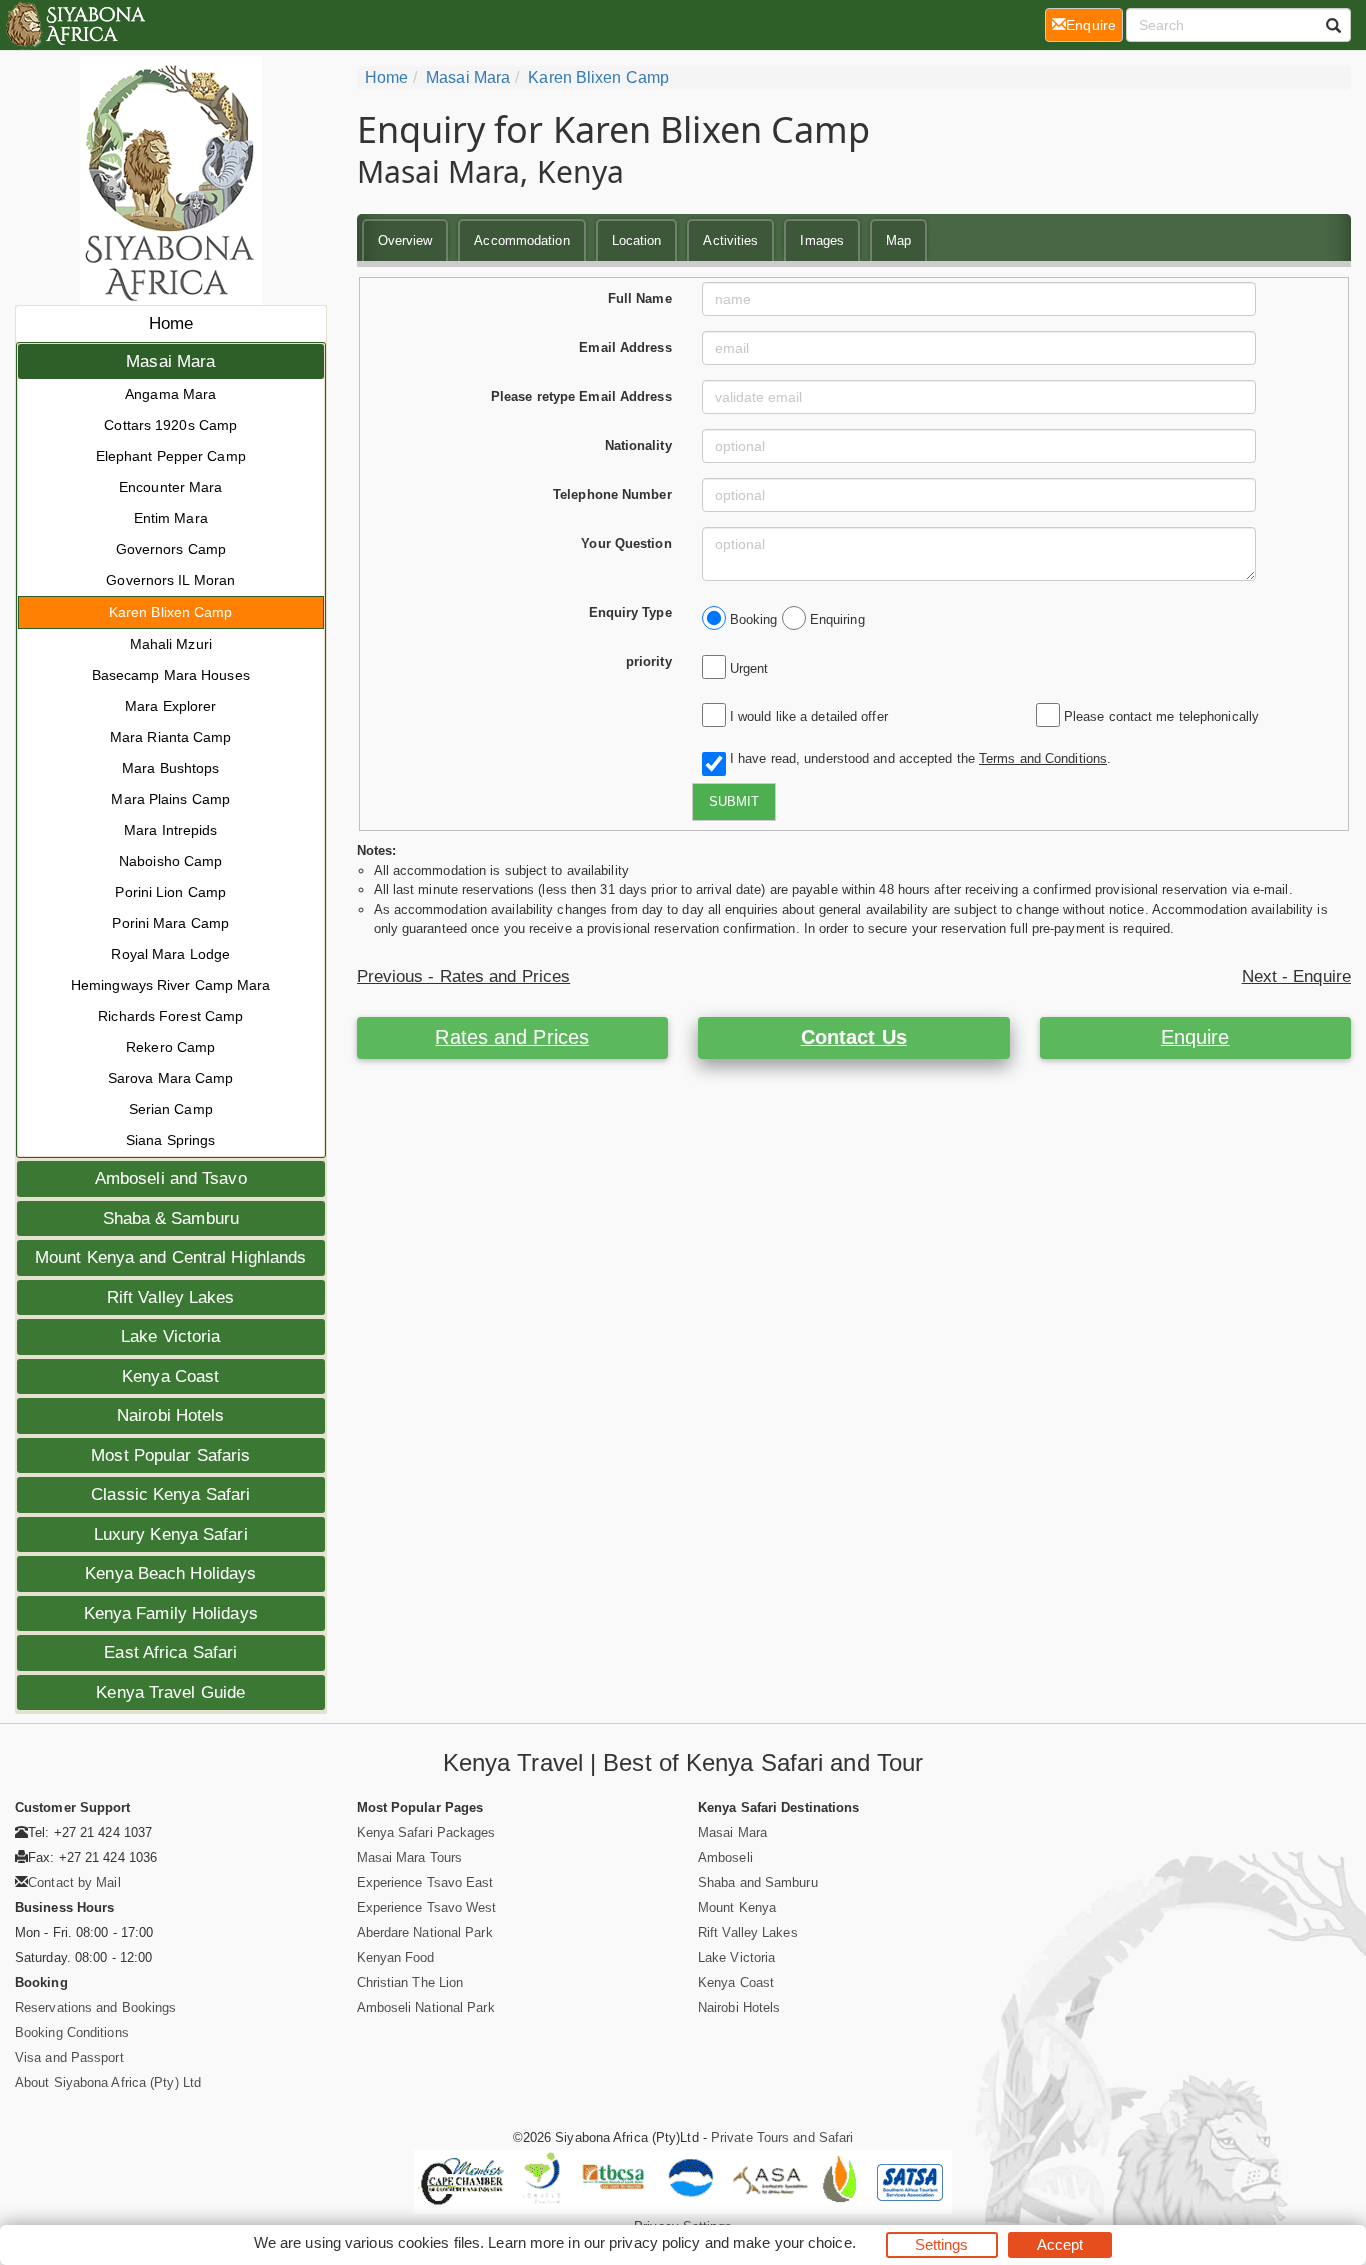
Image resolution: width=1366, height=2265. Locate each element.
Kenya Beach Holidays (170, 1573)
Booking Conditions (72, 2032)
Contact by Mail (74, 1882)
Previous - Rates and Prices (464, 976)
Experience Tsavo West (427, 1907)
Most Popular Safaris (170, 1455)
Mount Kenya (737, 1907)
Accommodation (521, 240)
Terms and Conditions (1043, 758)
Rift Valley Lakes (171, 1297)
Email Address (625, 347)
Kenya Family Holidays (171, 1613)
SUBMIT (734, 801)
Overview (405, 240)
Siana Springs (170, 1140)
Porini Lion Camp (170, 892)
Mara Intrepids (170, 830)
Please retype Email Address (581, 396)
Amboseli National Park (426, 2007)
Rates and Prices (512, 1037)
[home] (74, 25)
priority (649, 661)
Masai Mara (170, 361)
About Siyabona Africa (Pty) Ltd (108, 2082)
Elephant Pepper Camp (171, 456)
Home (171, 323)
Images (822, 240)
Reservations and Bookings (96, 2007)
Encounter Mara (170, 487)
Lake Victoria (170, 1336)
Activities (730, 240)
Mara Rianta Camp (171, 737)
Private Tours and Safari (782, 2137)
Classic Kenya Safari (170, 1494)
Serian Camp (171, 1109)
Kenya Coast (170, 1376)
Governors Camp (171, 549)
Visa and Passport (69, 2057)
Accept (1060, 2244)
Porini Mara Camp (170, 923)
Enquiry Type (630, 612)
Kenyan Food (396, 1957)
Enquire (1195, 1037)
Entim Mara (171, 518)
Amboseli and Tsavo (171, 1178)
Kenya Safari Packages (426, 1832)
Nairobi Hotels (170, 1415)
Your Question (626, 543)
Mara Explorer (170, 706)
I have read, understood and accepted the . (916, 758)
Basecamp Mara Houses (171, 675)
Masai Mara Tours (410, 1857)
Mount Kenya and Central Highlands (170, 1257)
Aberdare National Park (425, 1932)
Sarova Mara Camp (171, 1078)
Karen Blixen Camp (171, 612)
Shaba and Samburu (758, 1882)
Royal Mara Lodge (170, 954)
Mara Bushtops (170, 768)
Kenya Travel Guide (170, 1692)
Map (898, 240)
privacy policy (654, 2242)
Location (637, 240)
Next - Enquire (1296, 976)
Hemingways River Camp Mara (171, 985)
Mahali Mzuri (171, 644)
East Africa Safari (170, 1652)
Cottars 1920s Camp (170, 425)
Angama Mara (170, 394)
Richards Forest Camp (170, 1016)
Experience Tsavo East (425, 1882)
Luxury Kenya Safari (171, 1534)
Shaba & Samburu (171, 1218)
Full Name (640, 298)
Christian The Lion (410, 1982)
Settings (942, 2244)
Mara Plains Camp (170, 799)
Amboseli (725, 1857)
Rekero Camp (170, 1047)
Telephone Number (612, 494)
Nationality (638, 445)
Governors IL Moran (170, 580)
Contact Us (854, 1037)
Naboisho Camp (170, 861)
